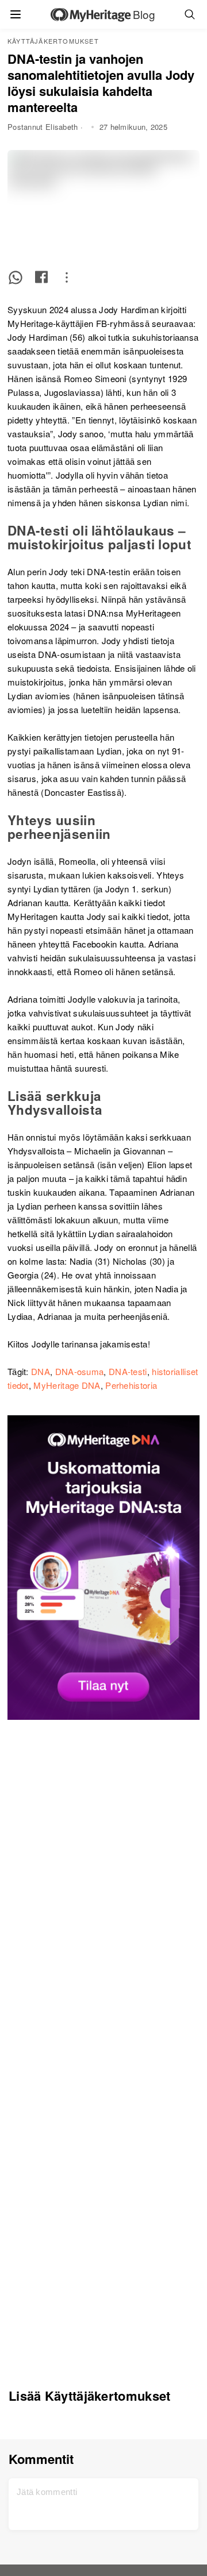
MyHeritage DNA (67, 1385)
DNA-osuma (80, 1371)
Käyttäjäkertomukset (53, 41)
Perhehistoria (131, 1385)
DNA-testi (128, 1371)
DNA (41, 1371)
